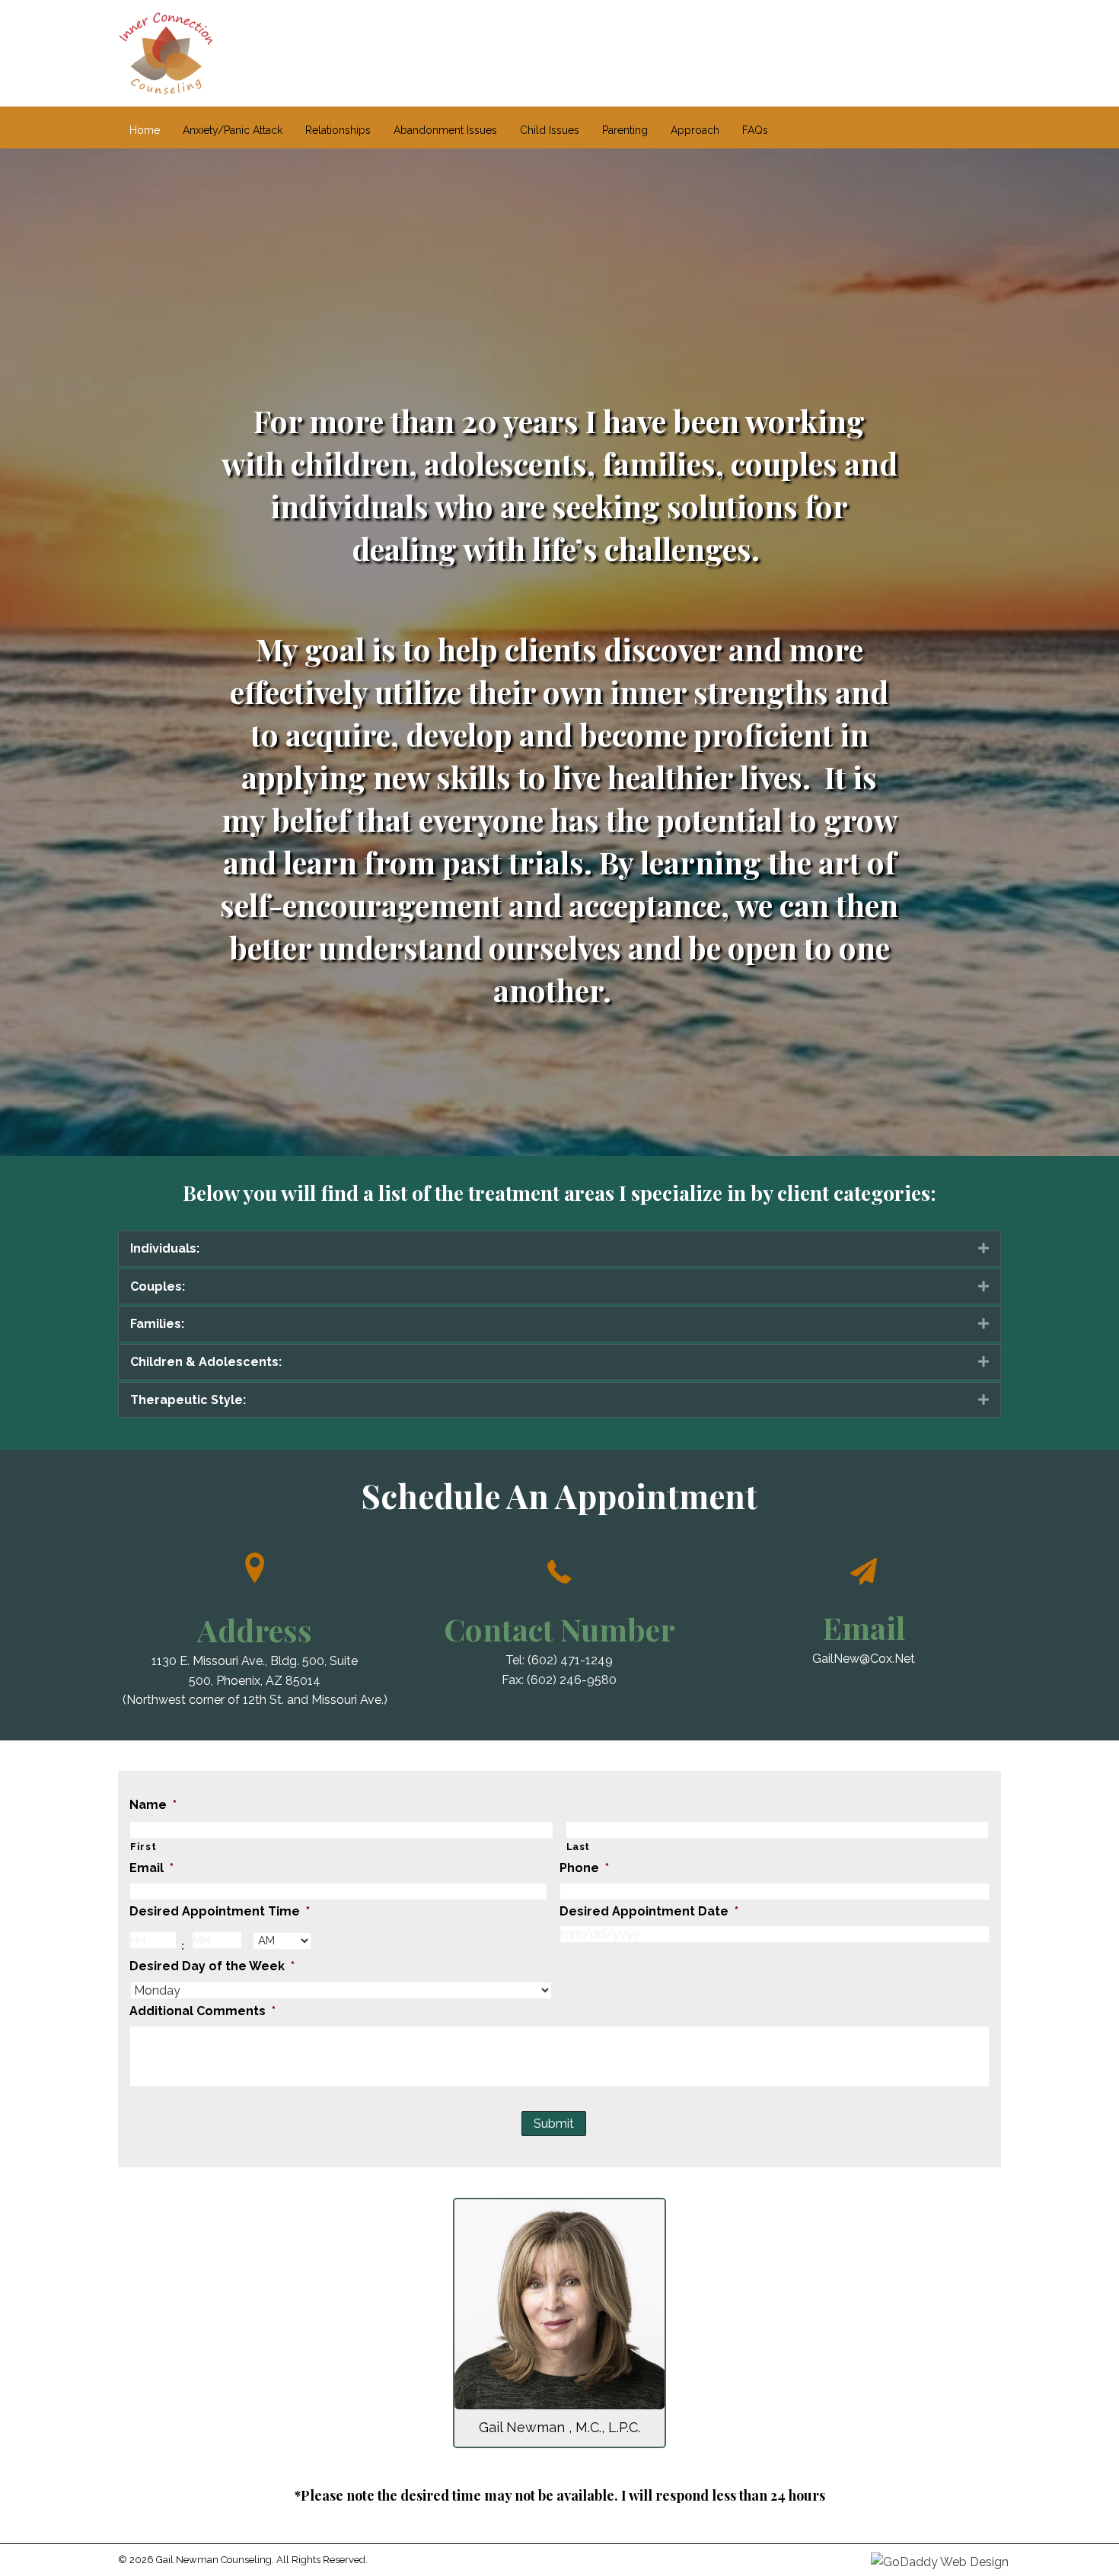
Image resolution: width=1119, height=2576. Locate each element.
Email (151, 1868)
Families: (157, 1324)
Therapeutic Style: (188, 1400)
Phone (584, 1868)
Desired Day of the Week (212, 1966)
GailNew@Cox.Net (864, 1659)
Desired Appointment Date (649, 1911)
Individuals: (165, 1248)
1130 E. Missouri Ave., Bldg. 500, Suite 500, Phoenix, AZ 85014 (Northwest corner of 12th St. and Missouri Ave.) (255, 1680)
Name (153, 1805)
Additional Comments (202, 2011)
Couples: (158, 1286)
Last (579, 1847)
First (143, 1847)
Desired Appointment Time (220, 1911)
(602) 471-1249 (570, 1660)
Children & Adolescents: (206, 1362)
